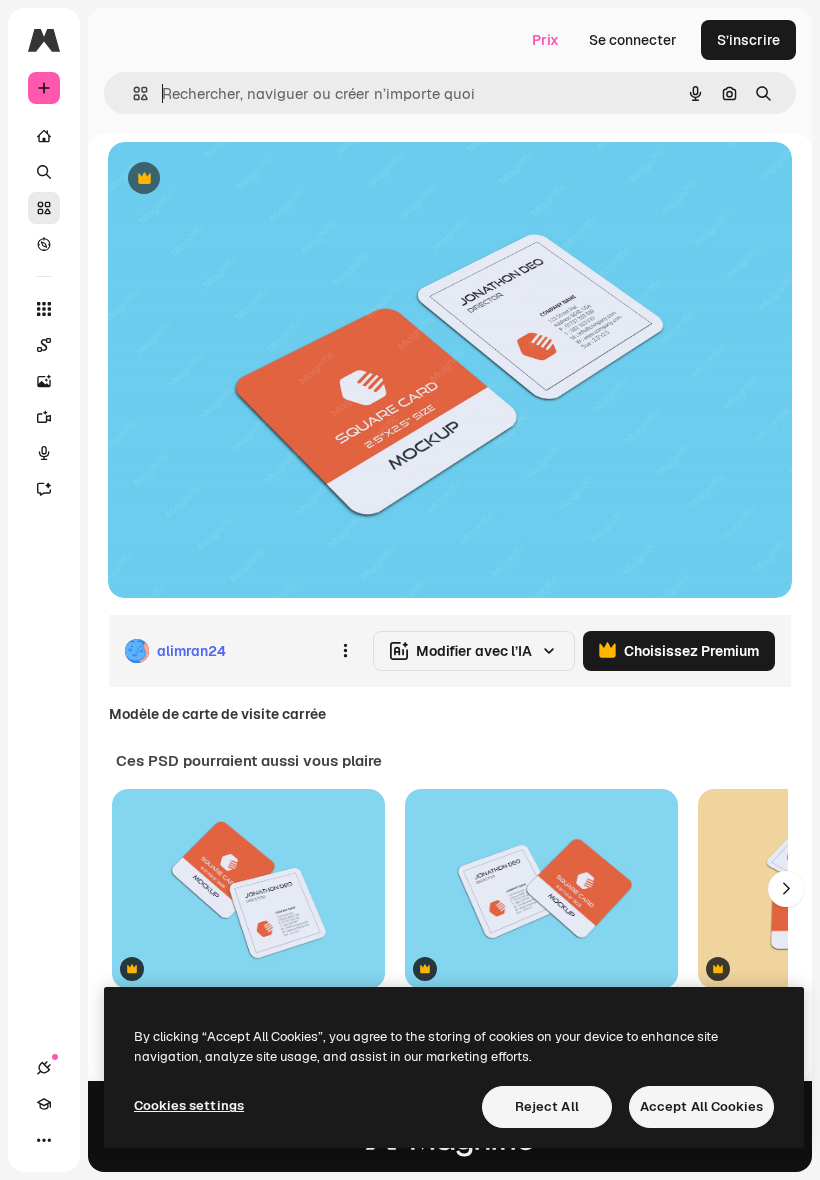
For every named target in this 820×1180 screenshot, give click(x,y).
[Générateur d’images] (44, 381)
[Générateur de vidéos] (44, 417)
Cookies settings (189, 1105)
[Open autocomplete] (132, 93)
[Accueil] (44, 136)
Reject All (547, 1106)
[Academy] (44, 1104)
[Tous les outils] (44, 309)
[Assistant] (44, 489)
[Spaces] (44, 345)
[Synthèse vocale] (44, 453)
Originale (240, 179)
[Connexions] (44, 1068)
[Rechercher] (44, 172)
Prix (545, 40)
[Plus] (44, 1140)
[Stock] (44, 208)
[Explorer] (44, 244)
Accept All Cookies (701, 1106)
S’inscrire (748, 40)
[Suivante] (786, 889)
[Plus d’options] (345, 651)
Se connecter (633, 40)
